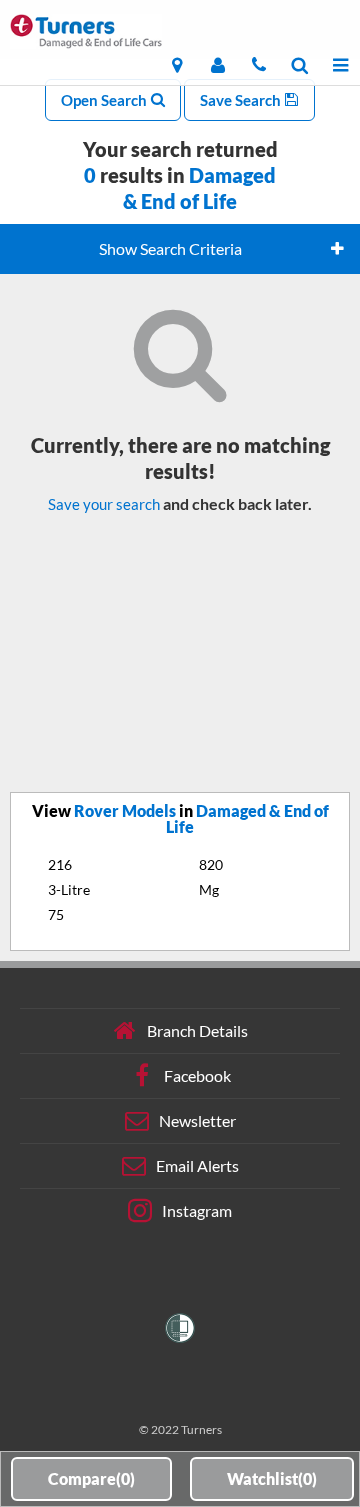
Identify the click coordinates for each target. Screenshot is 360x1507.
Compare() (91, 1478)
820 (211, 864)
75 (56, 914)
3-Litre (69, 889)
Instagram (197, 1210)
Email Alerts (197, 1165)
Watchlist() (272, 1478)
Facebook (197, 1075)
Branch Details (197, 1030)
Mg (209, 889)
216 (60, 864)
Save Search (242, 100)
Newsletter (197, 1120)
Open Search (105, 100)
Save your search (104, 504)
